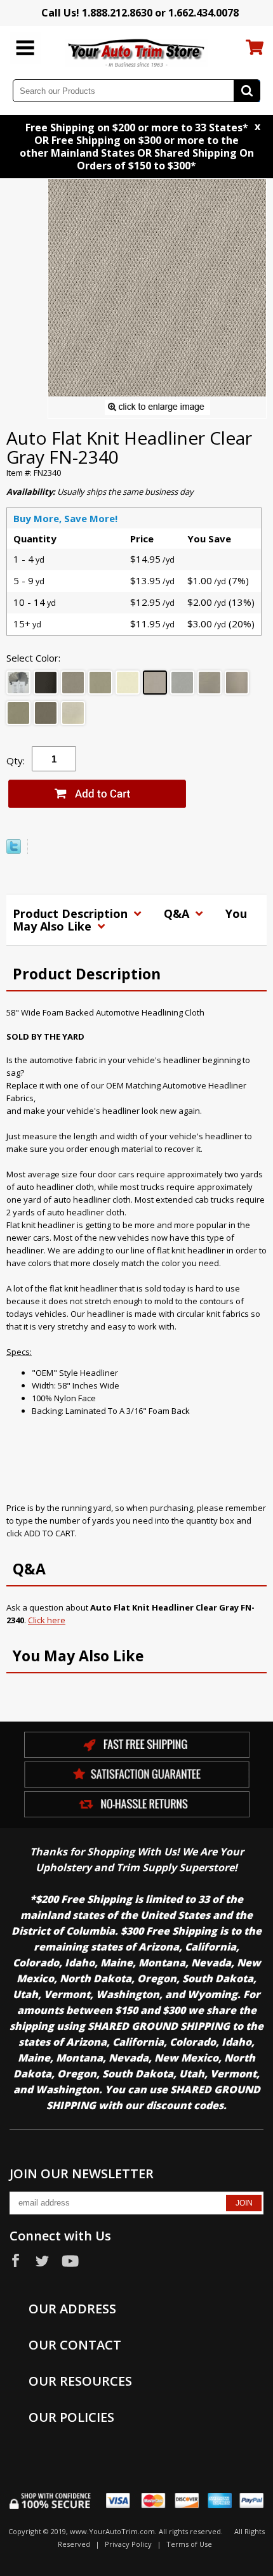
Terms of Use (189, 2544)
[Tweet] (14, 851)
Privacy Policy (128, 2544)
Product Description (72, 913)
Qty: (16, 761)
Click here (47, 1620)
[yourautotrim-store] (137, 52)
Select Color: (33, 658)
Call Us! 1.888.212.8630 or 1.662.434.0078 (140, 13)
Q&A (178, 913)
